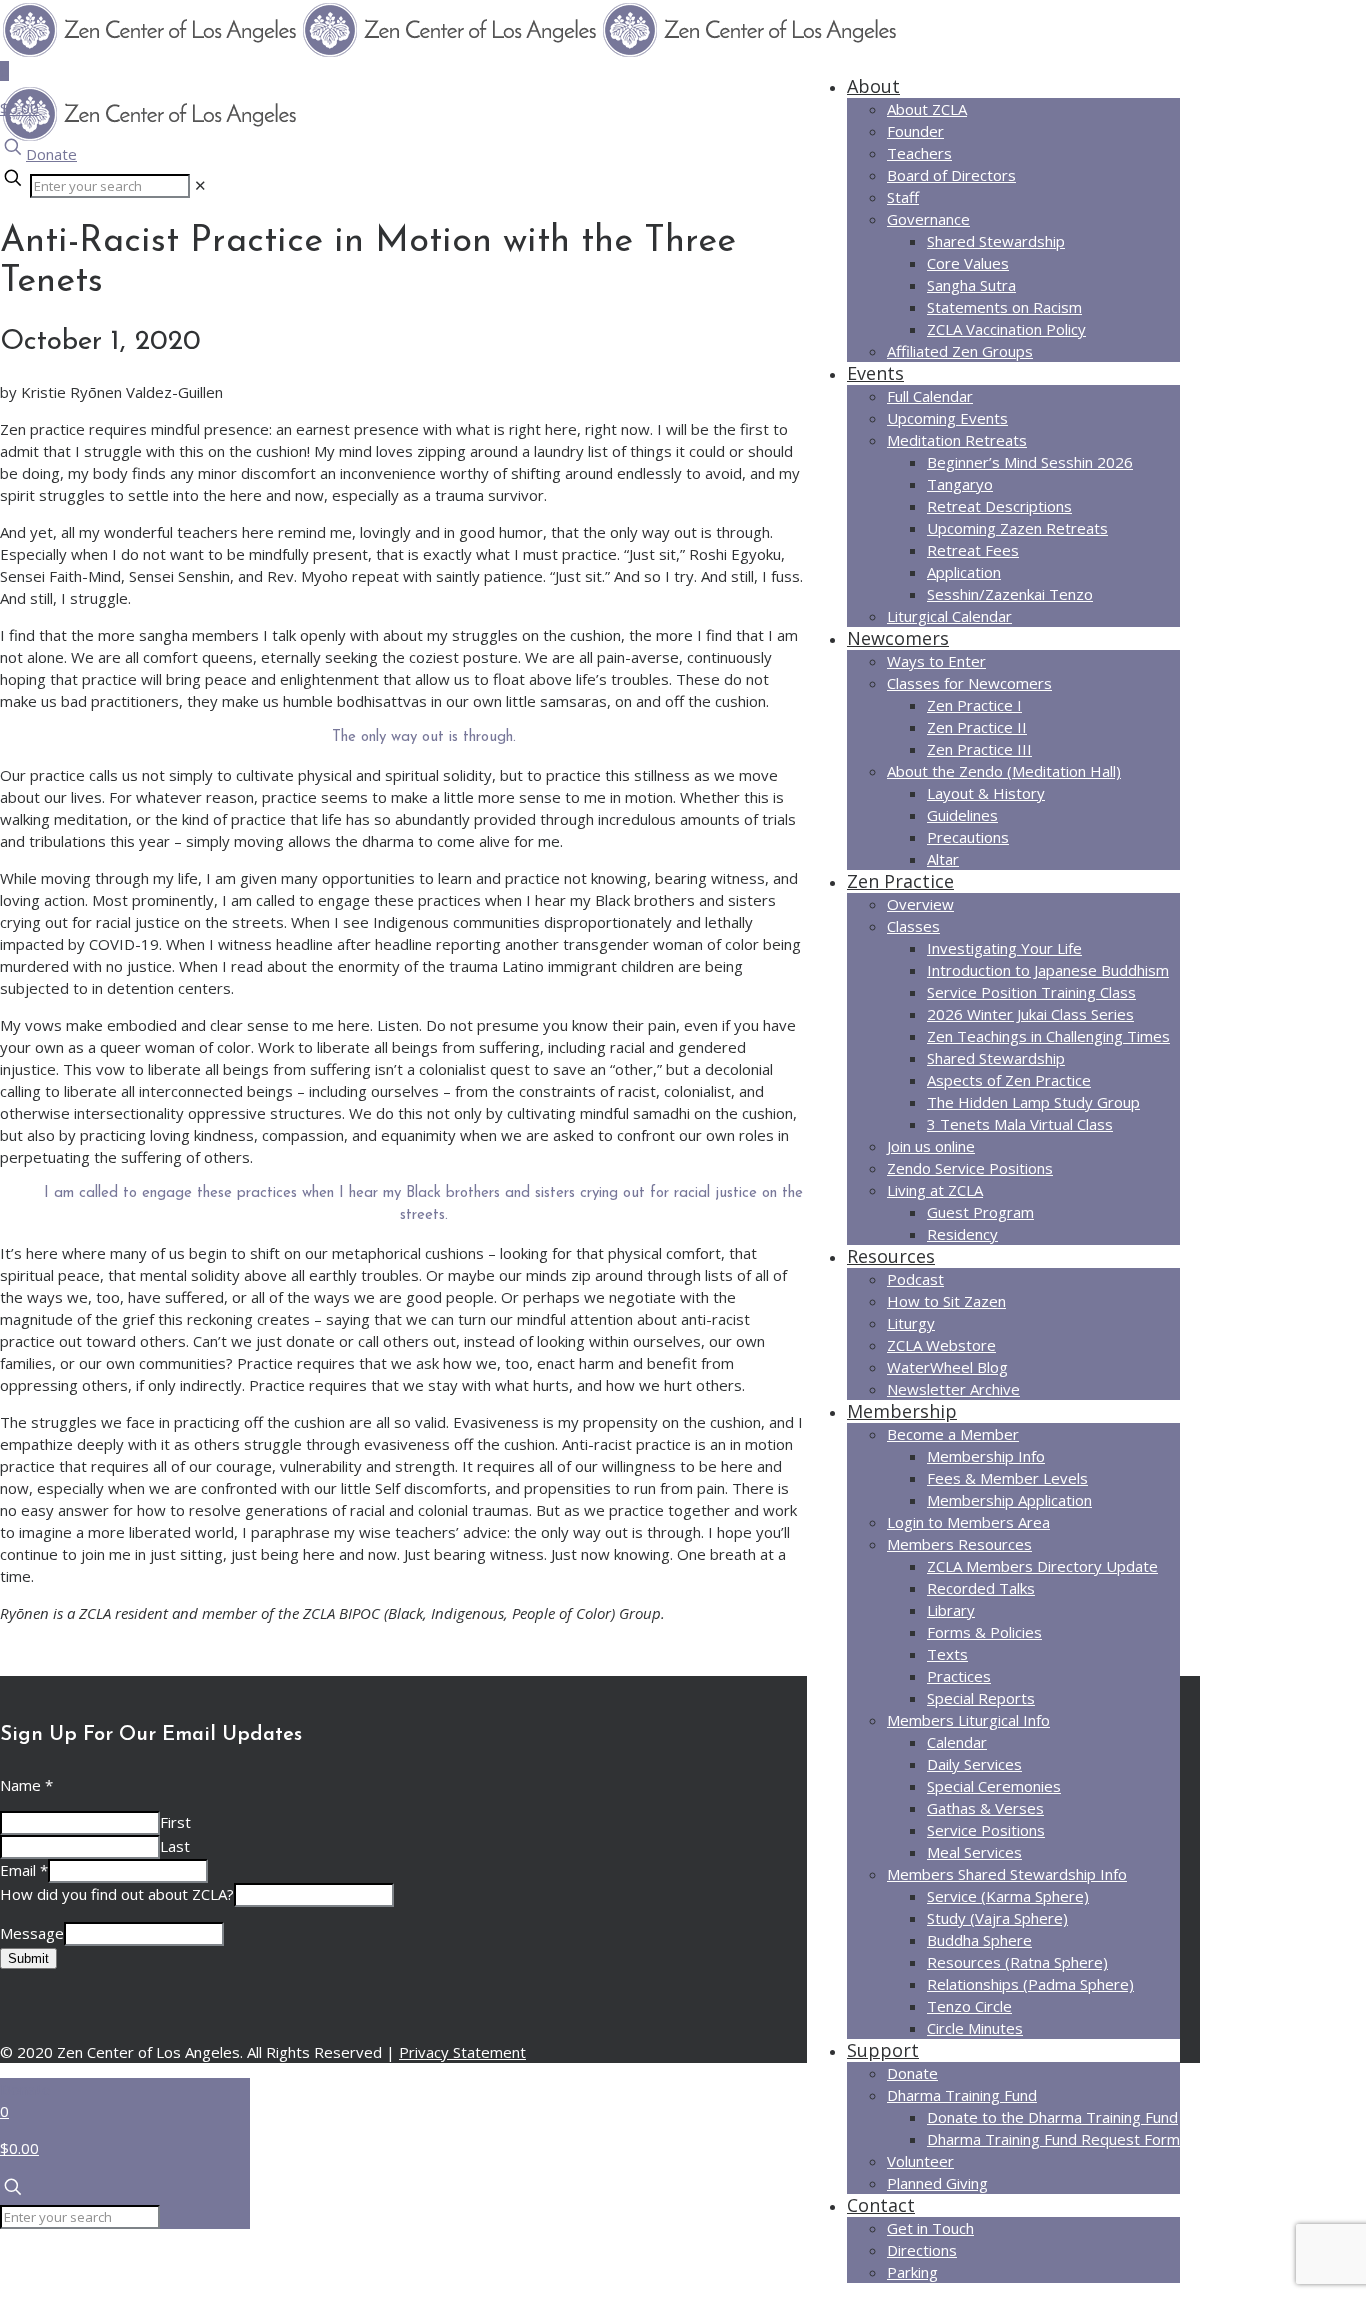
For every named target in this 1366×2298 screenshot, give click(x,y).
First (175, 1822)
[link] (200, 185)
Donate (51, 154)
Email (24, 1870)
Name (26, 1785)
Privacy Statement (462, 2052)
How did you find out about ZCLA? (117, 1894)
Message (32, 1933)
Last (175, 1846)
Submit (28, 1958)
